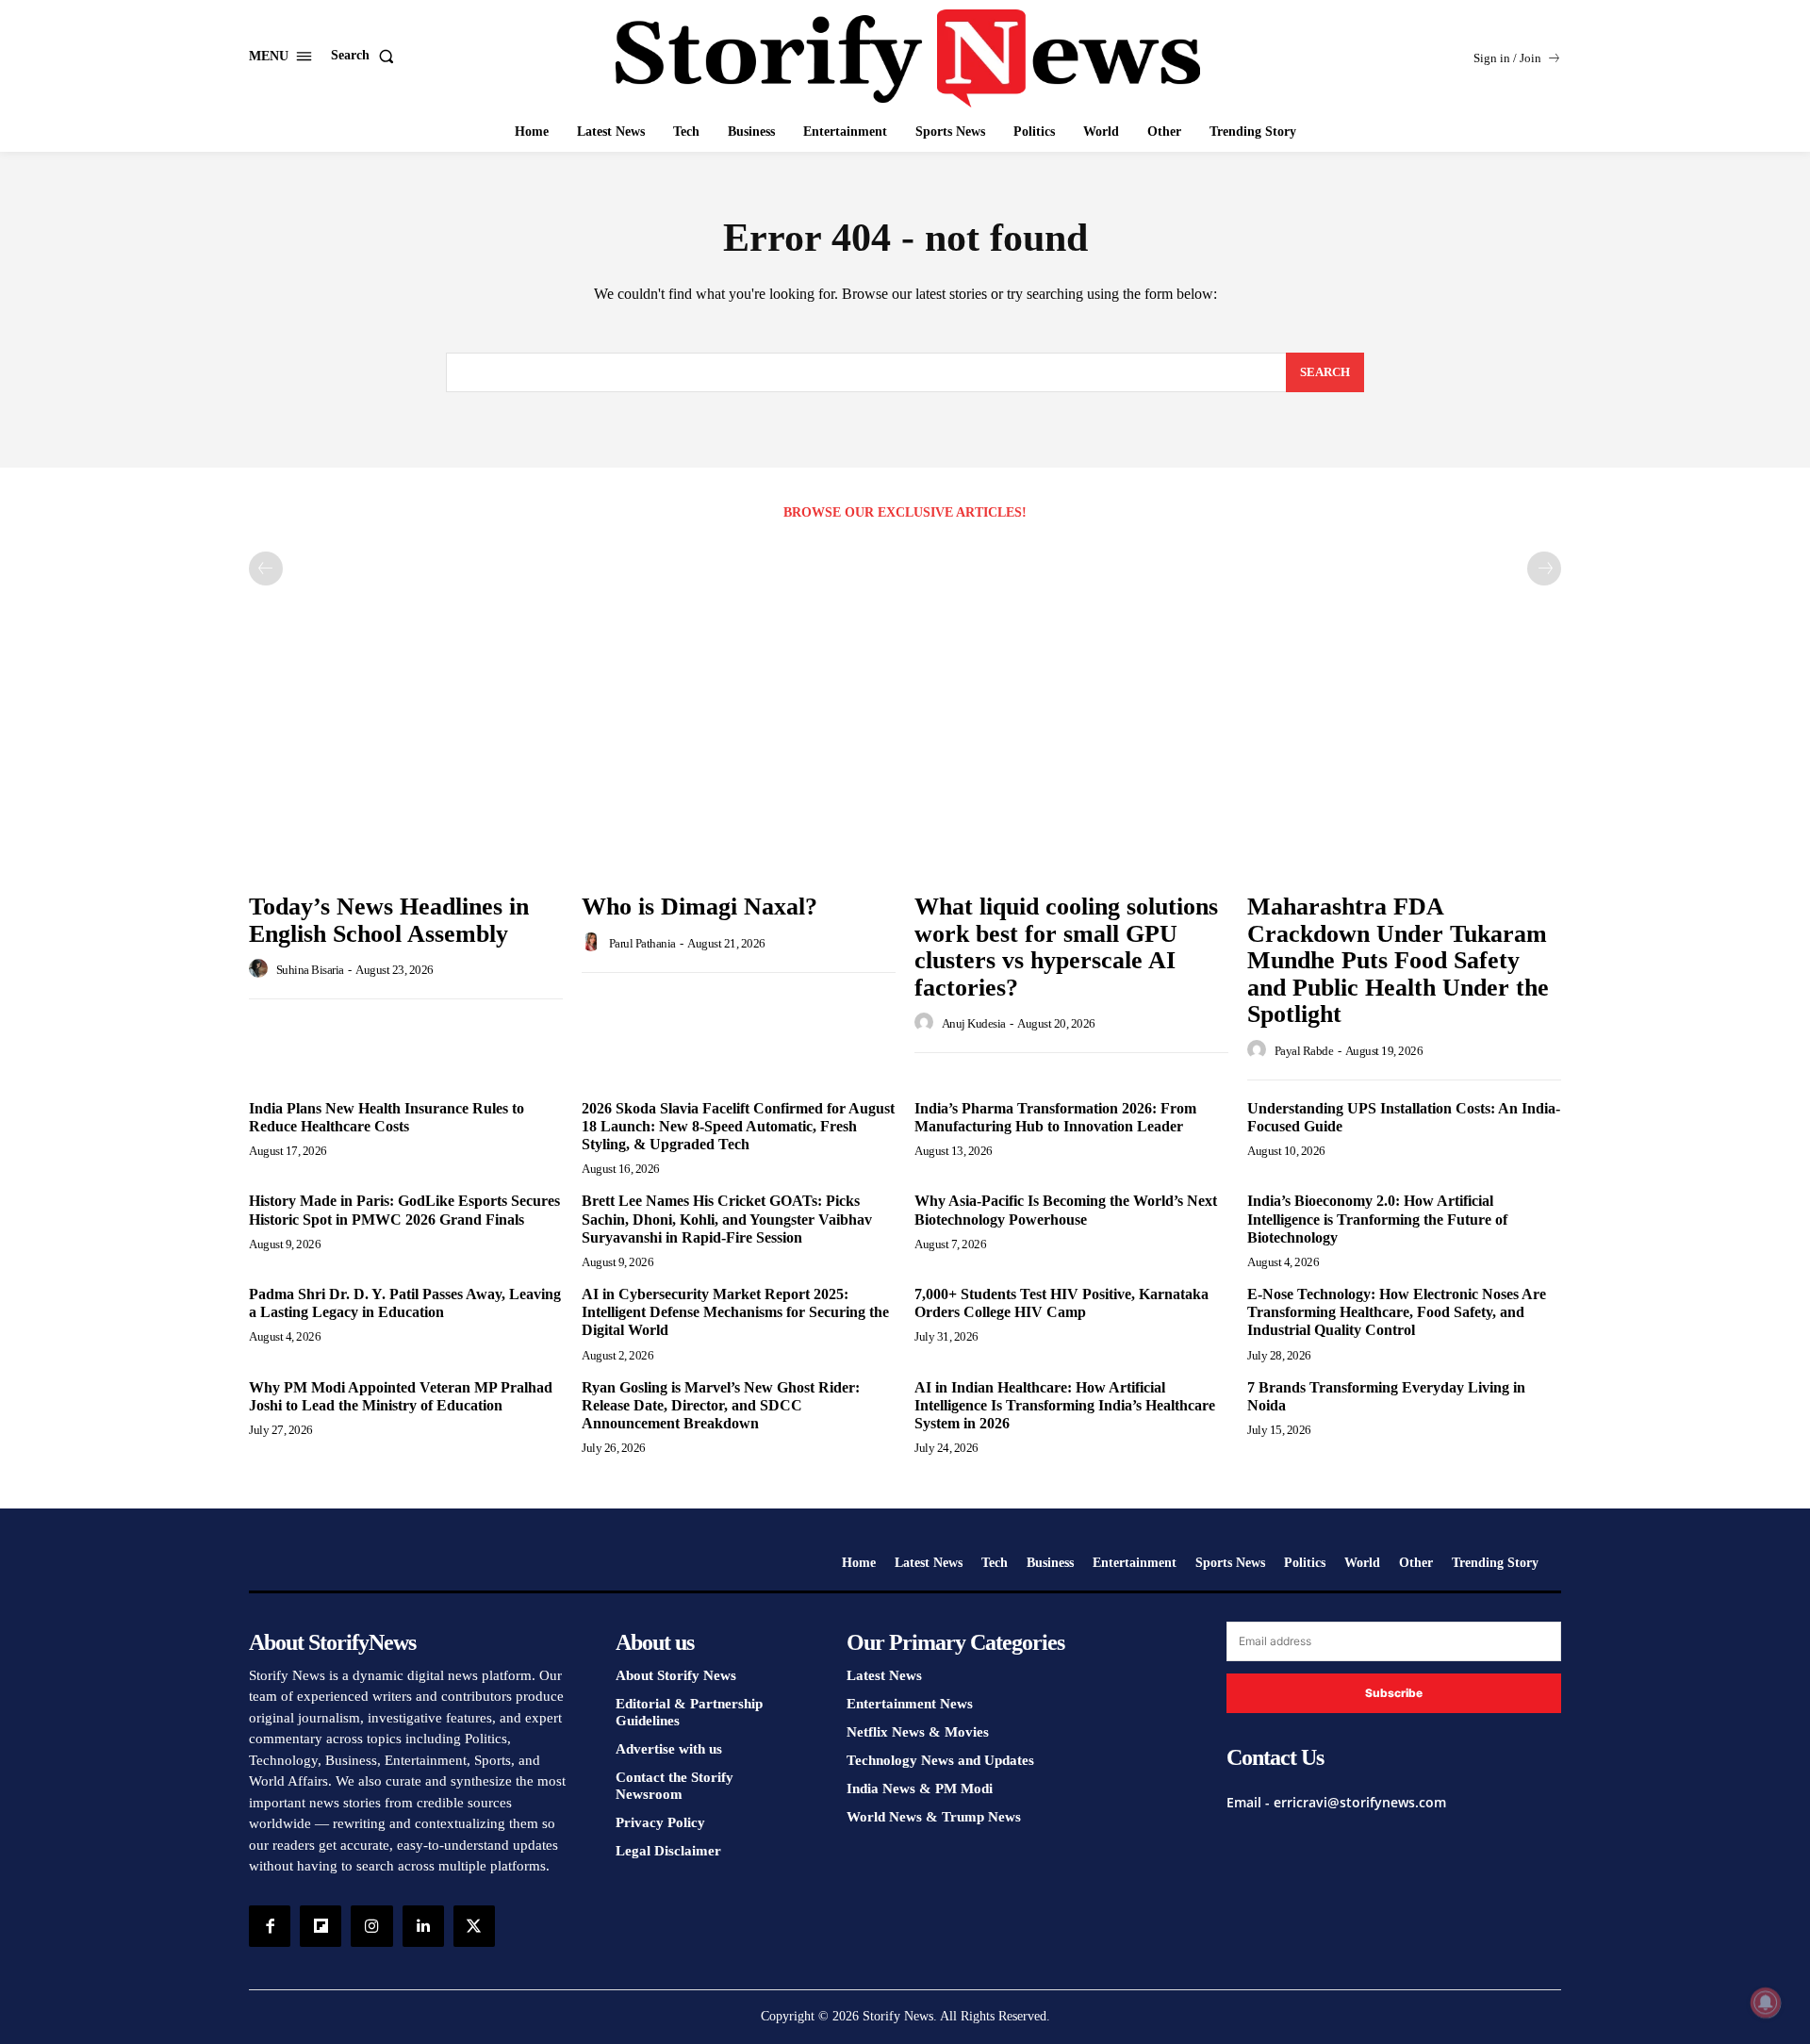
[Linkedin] (423, 1926)
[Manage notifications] (1766, 2003)
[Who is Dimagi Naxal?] (739, 765)
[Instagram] (371, 1926)
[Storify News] (908, 58)
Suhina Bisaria (310, 970)
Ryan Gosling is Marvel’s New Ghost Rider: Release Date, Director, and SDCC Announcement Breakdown (721, 1405)
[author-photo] (261, 969)
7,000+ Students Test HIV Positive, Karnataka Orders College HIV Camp (1061, 1303)
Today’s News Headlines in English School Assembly (389, 920)
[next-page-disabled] (1544, 569)
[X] (474, 1926)
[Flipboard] (321, 1926)
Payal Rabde (1304, 1051)
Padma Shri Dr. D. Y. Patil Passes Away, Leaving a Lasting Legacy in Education (405, 1303)
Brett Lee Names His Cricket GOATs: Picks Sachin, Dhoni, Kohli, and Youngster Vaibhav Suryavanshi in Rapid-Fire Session (727, 1219)
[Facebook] (270, 1926)
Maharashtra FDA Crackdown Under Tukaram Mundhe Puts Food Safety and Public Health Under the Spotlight (1398, 960)
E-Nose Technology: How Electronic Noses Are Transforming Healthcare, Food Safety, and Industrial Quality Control (1397, 1312)
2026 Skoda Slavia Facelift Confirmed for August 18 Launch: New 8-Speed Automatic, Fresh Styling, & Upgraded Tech (738, 1126)
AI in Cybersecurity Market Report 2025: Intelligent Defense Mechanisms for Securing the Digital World (735, 1312)
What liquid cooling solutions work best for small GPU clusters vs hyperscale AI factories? (1066, 947)
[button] (366, 56)
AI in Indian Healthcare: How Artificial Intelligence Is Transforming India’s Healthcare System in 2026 (1065, 1405)
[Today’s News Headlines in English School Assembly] (406, 765)
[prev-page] (266, 569)
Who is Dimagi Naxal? (699, 907)
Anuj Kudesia (974, 1023)
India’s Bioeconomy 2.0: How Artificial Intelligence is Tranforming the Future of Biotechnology (1377, 1219)
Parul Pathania (642, 943)
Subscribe (1394, 1693)
